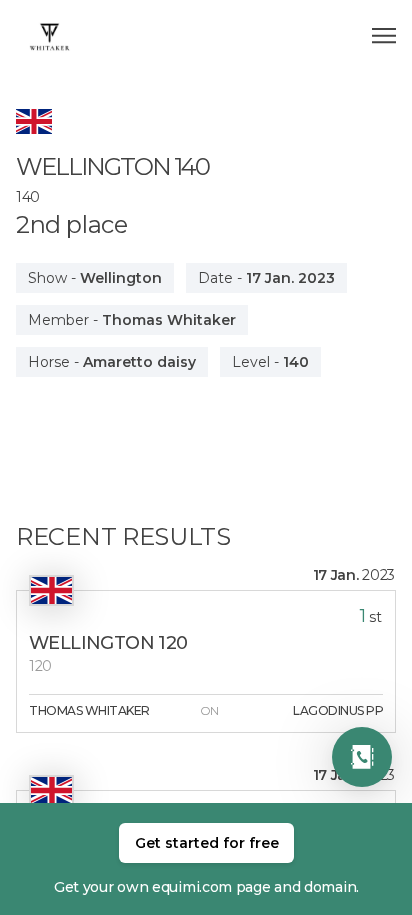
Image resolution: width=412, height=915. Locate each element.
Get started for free (207, 843)
